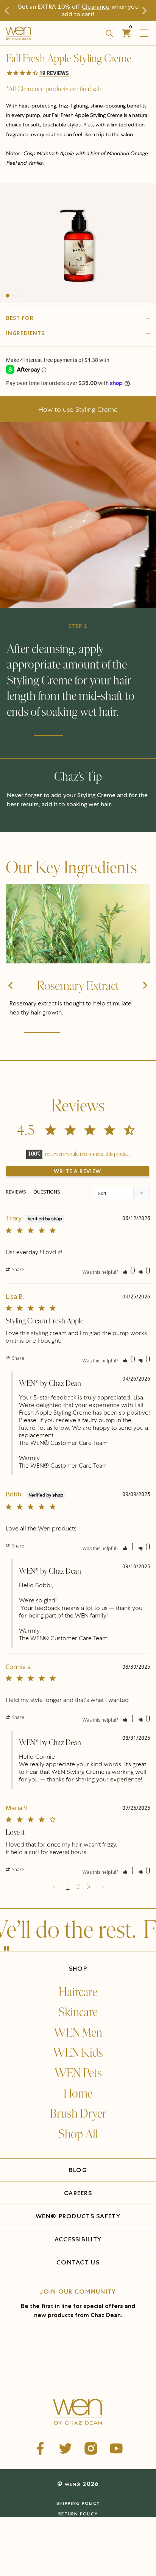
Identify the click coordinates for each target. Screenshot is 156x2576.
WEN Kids (78, 2053)
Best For (20, 318)
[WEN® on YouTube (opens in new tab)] (116, 2448)
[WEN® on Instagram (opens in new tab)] (91, 2448)
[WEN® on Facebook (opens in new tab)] (40, 2448)
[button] (78, 73)
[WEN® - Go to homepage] (78, 2413)
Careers (78, 2193)
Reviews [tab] (16, 1192)
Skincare (78, 2012)
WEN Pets (78, 2073)
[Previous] (11, 999)
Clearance (96, 7)
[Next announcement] (146, 11)
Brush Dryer (78, 2114)
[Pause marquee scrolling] (6, 1949)
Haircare (78, 1992)
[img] (78, 924)
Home (78, 2094)
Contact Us (78, 2262)
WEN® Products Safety (78, 2216)
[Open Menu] (146, 33)
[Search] (109, 33)
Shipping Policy (78, 2503)
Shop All (78, 2134)
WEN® (73, 2484)
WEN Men (78, 2033)
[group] (78, 243)
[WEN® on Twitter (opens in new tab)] (66, 2448)
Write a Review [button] (77, 1171)
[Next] (145, 999)
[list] (78, 243)
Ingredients (25, 333)
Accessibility (78, 2239)
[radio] (37, 2526)
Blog (78, 2170)
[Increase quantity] (51, 2544)
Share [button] (18, 1269)
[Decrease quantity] (12, 2544)
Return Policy (78, 2514)
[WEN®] (44, 33)
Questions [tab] (47, 1192)
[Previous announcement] (10, 11)
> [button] (102, 1887)
